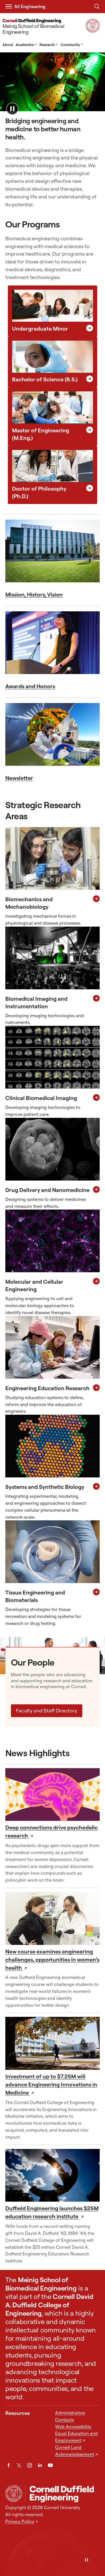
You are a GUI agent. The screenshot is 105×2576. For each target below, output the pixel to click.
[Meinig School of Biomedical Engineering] (63, 2494)
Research (49, 45)
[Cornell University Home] (14, 2493)
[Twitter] (19, 2465)
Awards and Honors (30, 686)
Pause (12, 109)
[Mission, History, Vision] (53, 551)
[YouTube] (50, 2465)
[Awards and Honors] (53, 643)
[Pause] (87, 2560)
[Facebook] (9, 2465)
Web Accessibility (73, 2427)
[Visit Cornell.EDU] (93, 31)
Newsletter (19, 778)
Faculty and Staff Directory (47, 1711)
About (8, 45)
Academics (26, 45)
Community (72, 45)
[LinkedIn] (40, 2465)
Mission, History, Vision (34, 594)
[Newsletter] (53, 734)
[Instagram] (30, 2465)
